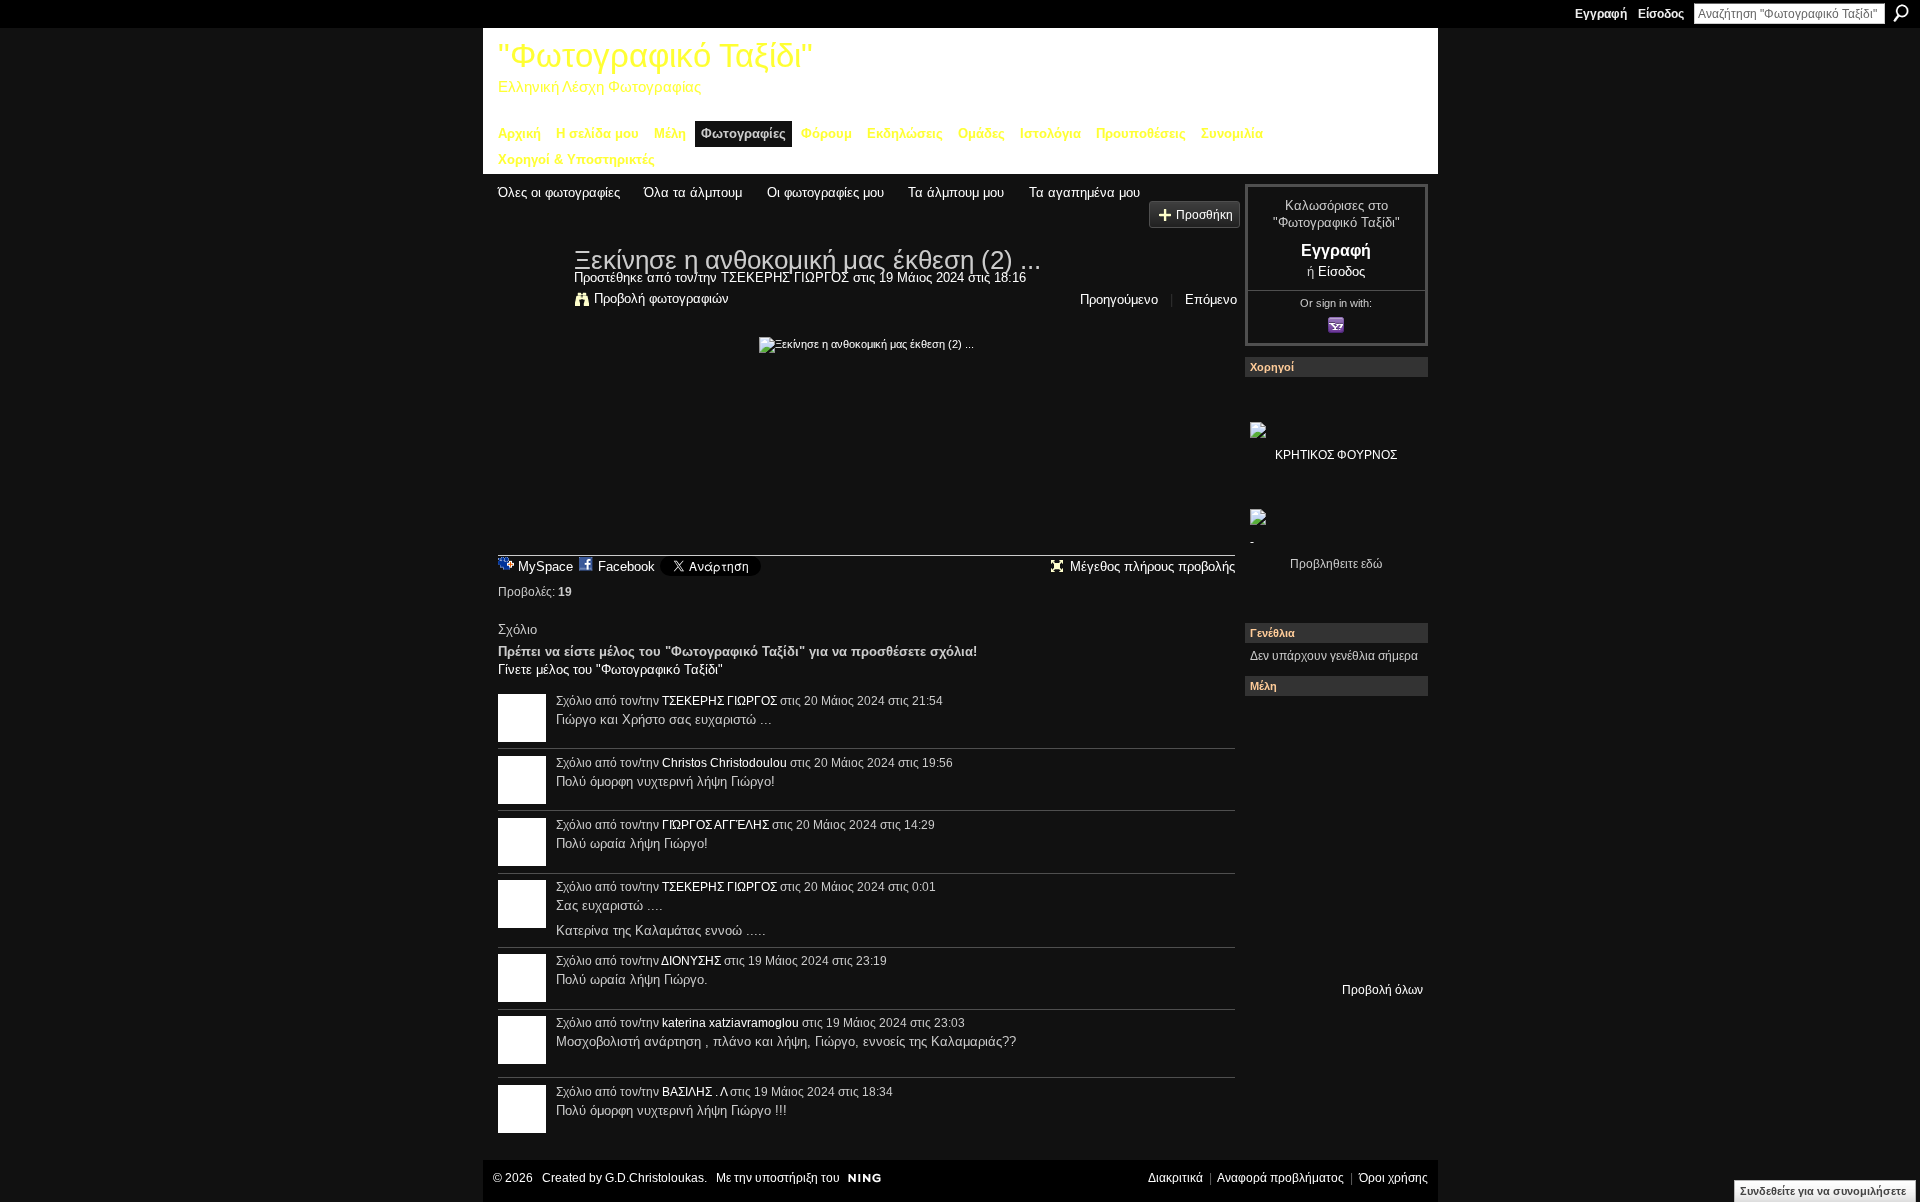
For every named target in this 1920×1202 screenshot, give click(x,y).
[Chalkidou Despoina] (1331, 783)
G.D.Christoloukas (654, 1178)
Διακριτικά (1175, 1178)
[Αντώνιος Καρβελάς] (1385, 945)
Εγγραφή (1601, 14)
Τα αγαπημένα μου (1084, 192)
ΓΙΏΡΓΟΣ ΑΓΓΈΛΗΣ (715, 825)
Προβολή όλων (1382, 990)
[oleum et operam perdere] (1385, 729)
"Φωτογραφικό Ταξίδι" (655, 55)
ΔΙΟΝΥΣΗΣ (691, 961)
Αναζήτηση (1901, 13)
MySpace (545, 566)
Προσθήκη (1204, 214)
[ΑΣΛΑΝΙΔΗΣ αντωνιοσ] (1331, 837)
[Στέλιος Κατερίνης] (1277, 729)
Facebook (626, 566)
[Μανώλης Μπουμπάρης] (1331, 891)
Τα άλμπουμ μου (956, 192)
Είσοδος (1661, 14)
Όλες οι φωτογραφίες (559, 192)
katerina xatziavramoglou (730, 1023)
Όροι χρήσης (1393, 1178)
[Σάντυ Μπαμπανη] (1277, 945)
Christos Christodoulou (724, 763)
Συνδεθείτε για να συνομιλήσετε (1823, 1191)
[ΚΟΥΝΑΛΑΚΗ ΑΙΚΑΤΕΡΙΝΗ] (1331, 729)
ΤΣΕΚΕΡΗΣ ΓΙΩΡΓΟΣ (785, 277)
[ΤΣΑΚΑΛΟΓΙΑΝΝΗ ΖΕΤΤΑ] (1331, 945)
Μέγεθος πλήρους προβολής (1152, 566)
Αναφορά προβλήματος (1280, 1178)
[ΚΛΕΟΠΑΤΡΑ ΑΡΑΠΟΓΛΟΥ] (1385, 837)
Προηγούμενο (1119, 299)
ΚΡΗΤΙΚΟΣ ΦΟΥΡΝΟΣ (1336, 455)
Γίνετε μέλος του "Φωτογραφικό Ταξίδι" (610, 669)
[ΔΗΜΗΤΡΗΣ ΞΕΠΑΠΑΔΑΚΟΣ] (1277, 837)
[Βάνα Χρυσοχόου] (1385, 783)
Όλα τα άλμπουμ (693, 192)
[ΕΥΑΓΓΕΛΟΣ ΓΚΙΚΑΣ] (1385, 891)
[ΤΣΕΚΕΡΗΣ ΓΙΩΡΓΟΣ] (530, 302)
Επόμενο (1211, 299)
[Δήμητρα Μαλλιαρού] (1277, 783)
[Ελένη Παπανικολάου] (1277, 891)
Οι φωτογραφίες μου (825, 192)
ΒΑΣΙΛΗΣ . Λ (694, 1092)
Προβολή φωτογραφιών (661, 298)
